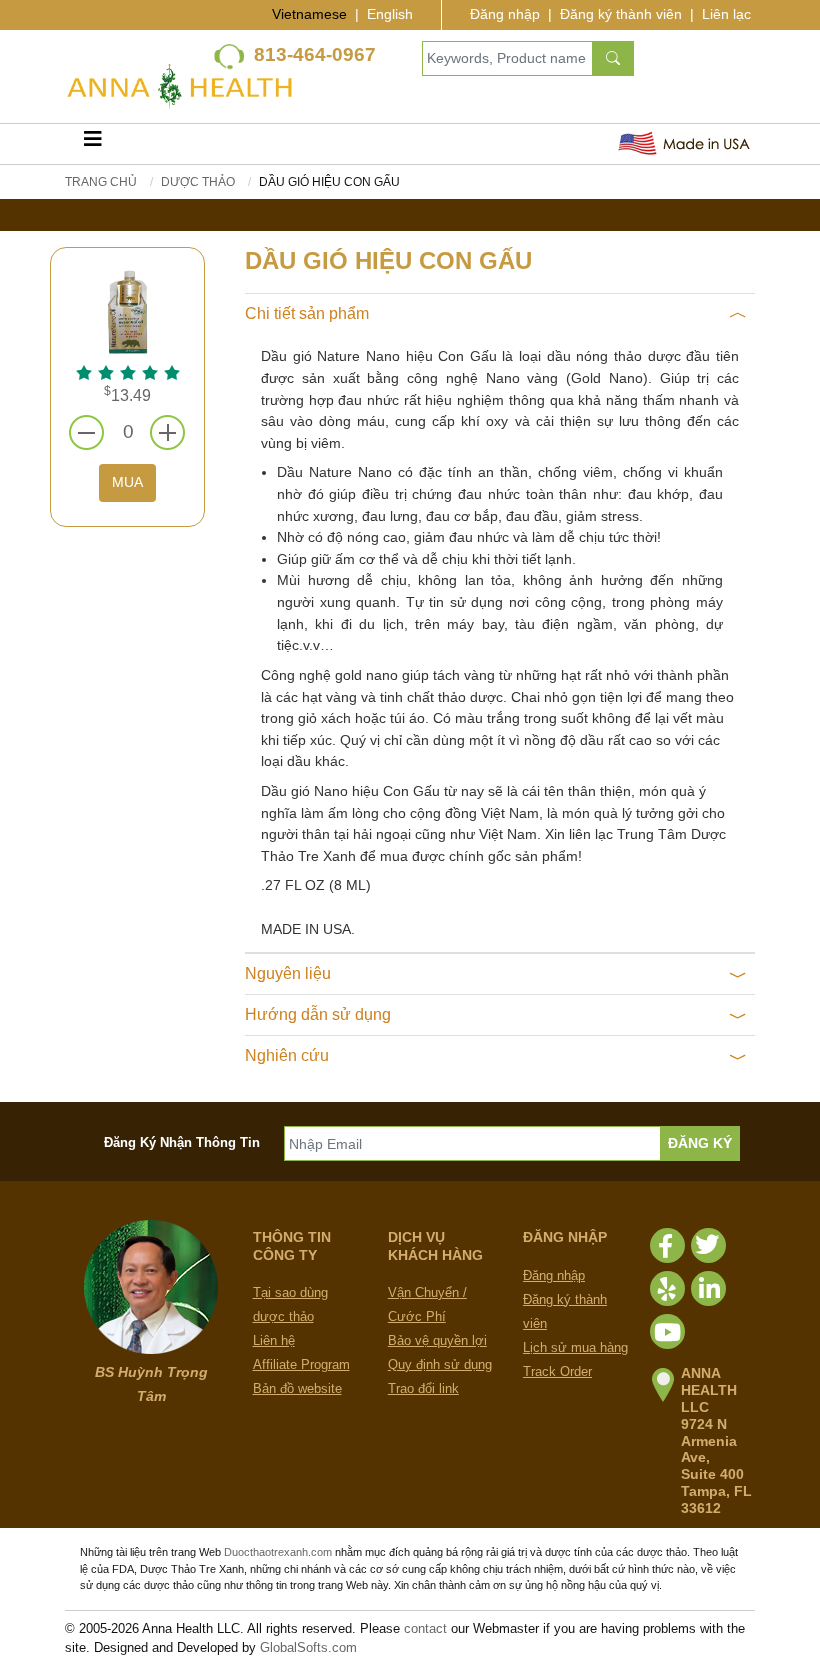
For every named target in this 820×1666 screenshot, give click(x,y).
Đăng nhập (505, 14)
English (390, 14)
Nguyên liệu (288, 973)
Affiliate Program (301, 1364)
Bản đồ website (297, 1388)
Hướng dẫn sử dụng (318, 1014)
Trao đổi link (423, 1388)
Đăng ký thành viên (621, 14)
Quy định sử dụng (440, 1364)
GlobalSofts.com (308, 1647)
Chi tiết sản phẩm (307, 313)
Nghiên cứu (287, 1055)
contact (425, 1628)
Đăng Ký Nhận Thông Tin (182, 1142)
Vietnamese (309, 14)
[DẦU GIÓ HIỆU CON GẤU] (127, 310)
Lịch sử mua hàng (575, 1347)
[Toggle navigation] (93, 144)
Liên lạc (726, 14)
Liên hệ (274, 1340)
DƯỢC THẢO (198, 182)
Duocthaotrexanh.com (278, 1552)
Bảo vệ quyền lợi (437, 1340)
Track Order (557, 1371)
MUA (127, 482)
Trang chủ (101, 182)
